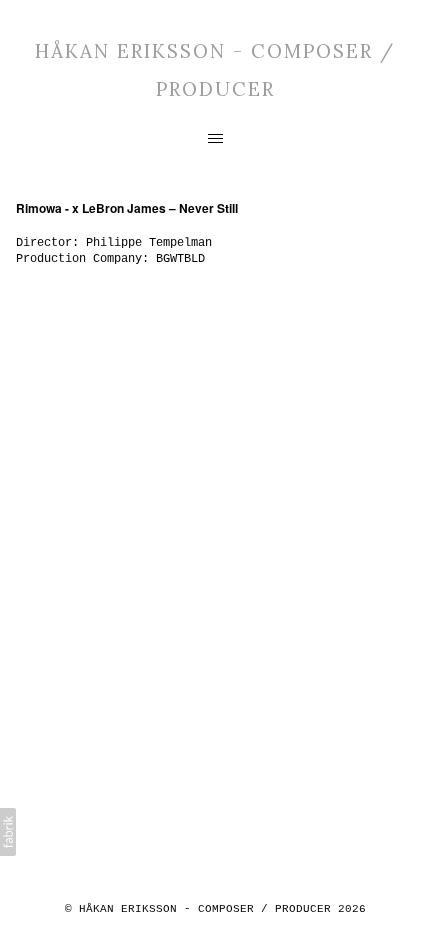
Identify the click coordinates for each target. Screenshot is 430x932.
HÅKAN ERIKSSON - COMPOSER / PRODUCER (205, 909)
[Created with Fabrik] (8, 832)
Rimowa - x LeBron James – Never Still (127, 208)
